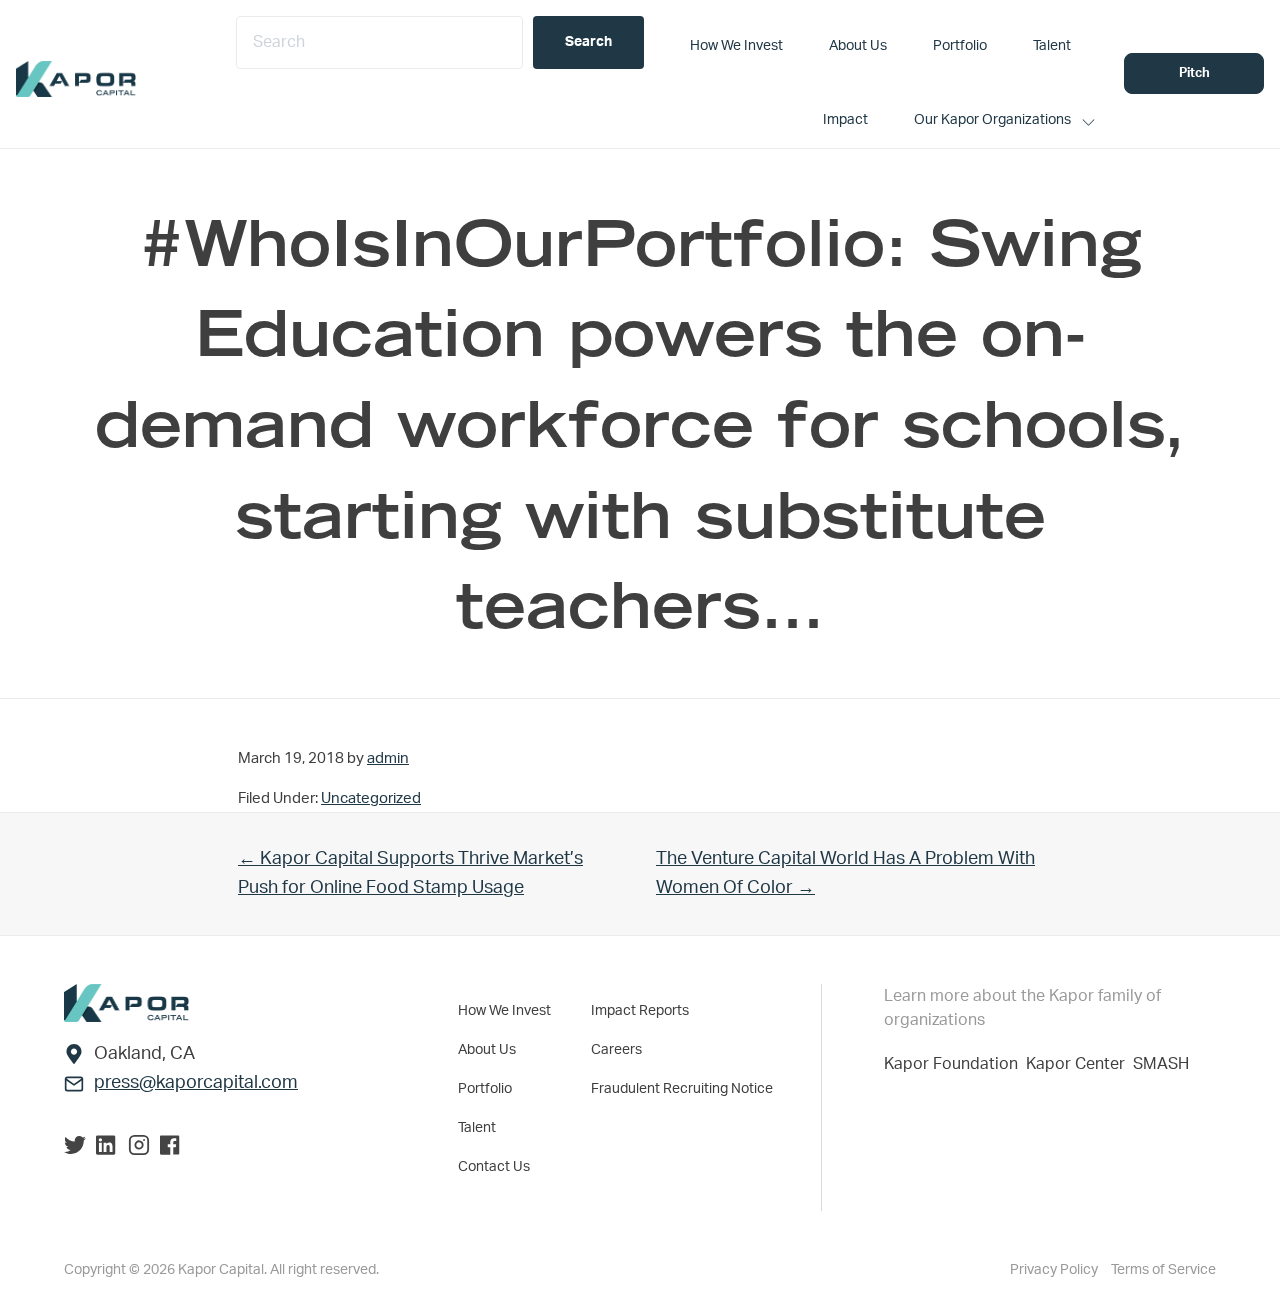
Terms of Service (1163, 1270)
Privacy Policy (1055, 1270)
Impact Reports (640, 1011)
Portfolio (485, 1089)
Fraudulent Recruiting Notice (682, 1089)
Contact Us (494, 1167)
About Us (487, 1050)
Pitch (1194, 73)
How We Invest (504, 1011)
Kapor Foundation (955, 1064)
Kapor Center (1079, 1064)
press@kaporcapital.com (196, 1083)
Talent (477, 1128)
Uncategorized (371, 798)
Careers (616, 1050)
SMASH (1161, 1064)
